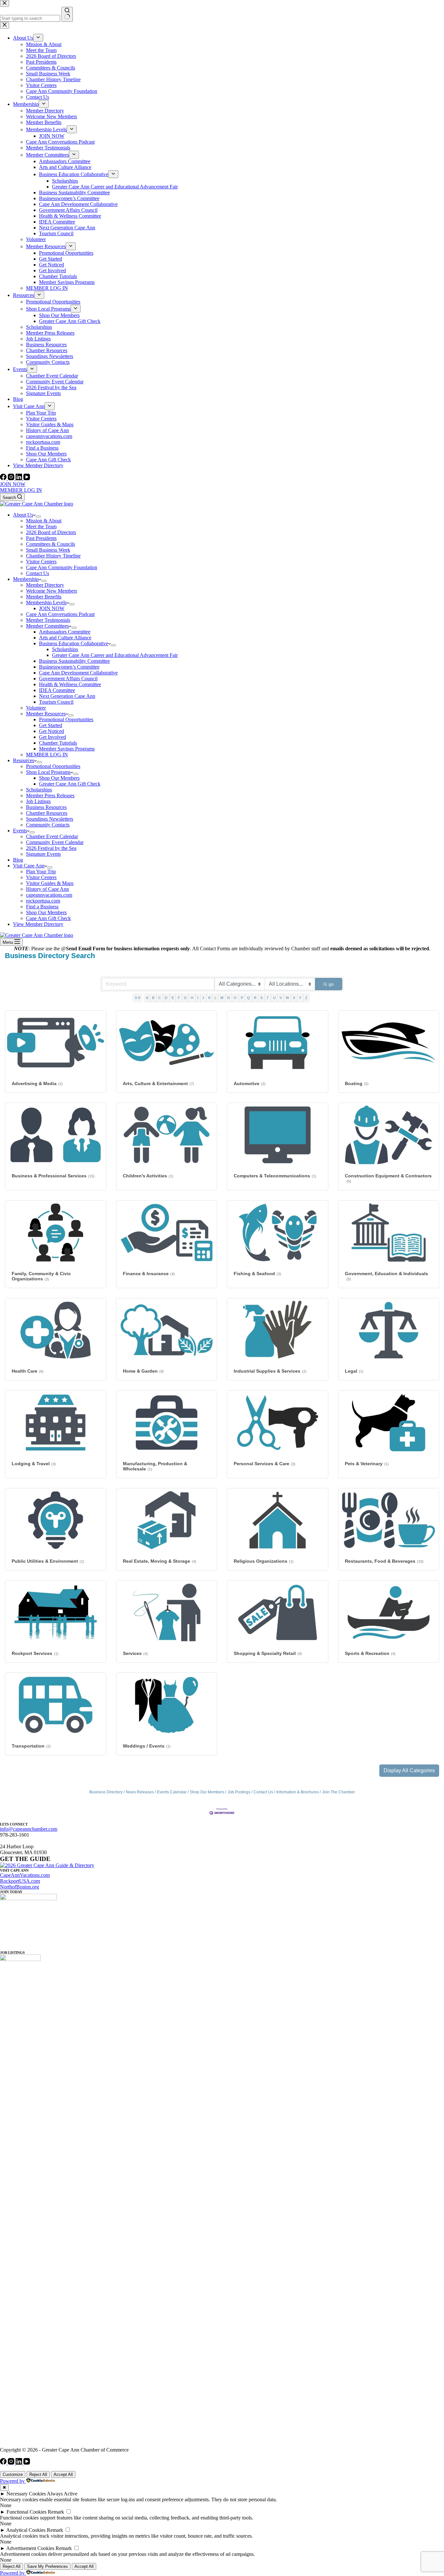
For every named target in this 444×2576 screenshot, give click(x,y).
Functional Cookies (26, 2512)
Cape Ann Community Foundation (62, 567)
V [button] (281, 998)
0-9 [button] (137, 998)
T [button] (268, 998)
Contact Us (38, 573)
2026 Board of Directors (51, 532)
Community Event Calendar (55, 842)
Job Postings (239, 1792)
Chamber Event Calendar (52, 836)
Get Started (51, 725)
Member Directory (45, 585)
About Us (23, 515)
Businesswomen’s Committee (69, 667)
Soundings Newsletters (50, 819)
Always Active (62, 2494)
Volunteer (36, 708)
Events (20, 831)
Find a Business (42, 907)
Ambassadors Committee (65, 632)
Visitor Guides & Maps (50, 883)
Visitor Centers (41, 562)
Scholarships (65, 649)
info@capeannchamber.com (29, 1829)
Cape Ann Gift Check (48, 918)
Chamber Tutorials (58, 743)
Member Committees (47, 626)
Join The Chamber (339, 1792)
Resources (24, 760)
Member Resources (46, 714)
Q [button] (248, 998)
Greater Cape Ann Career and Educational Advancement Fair (115, 655)
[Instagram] (12, 478)
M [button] (222, 998)
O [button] (235, 998)
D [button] (166, 998)
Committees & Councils (51, 544)
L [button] (215, 998)
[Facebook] (4, 478)
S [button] (261, 998)
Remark (56, 2512)
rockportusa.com (43, 901)
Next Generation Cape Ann (67, 696)
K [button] (209, 998)
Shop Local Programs (48, 772)
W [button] (287, 998)
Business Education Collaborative (74, 643)
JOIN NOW (13, 484)
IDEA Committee (57, 690)
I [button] (198, 998)
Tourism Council (56, 702)
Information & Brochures (298, 1792)
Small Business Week (48, 550)
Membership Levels (46, 602)
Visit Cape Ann (29, 866)
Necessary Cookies (26, 2494)
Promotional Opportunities (66, 719)
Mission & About (44, 521)
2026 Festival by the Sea (51, 848)
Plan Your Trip (41, 871)
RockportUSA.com (20, 1881)
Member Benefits (44, 597)
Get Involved (52, 737)
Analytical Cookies (26, 2530)
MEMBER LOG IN (21, 490)
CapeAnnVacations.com (25, 1875)
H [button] (192, 998)
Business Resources (46, 807)
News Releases (140, 1792)
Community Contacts (48, 825)
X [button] (294, 998)
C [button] (160, 998)
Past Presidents (41, 538)
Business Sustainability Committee (74, 661)
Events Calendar (172, 1792)
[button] (409, 1771)
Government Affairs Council (68, 679)
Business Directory (106, 1792)
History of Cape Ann (47, 889)
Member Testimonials (48, 620)
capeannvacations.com (49, 895)
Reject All (38, 2474)
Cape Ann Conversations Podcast (60, 614)
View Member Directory (38, 924)
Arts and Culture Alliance (65, 638)
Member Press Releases (50, 795)
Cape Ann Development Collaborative (78, 673)
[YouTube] (27, 478)
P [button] (242, 998)
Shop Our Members (59, 778)
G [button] (185, 998)
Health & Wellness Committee (70, 684)
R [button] (255, 998)
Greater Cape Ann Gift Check (70, 784)
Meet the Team (41, 526)
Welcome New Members (52, 591)
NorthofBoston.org (20, 1887)
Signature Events (43, 854)
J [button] (203, 998)
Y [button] (300, 998)
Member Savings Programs (67, 749)
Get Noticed (52, 731)
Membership (26, 579)
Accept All (63, 2474)
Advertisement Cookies (30, 2548)
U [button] (274, 998)
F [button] (179, 998)
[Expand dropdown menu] (38, 517)
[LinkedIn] (20, 478)
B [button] (153, 998)
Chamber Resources (47, 813)
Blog (18, 860)
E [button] (173, 998)
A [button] (147, 998)
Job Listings (38, 801)
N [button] (229, 998)
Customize (13, 2474)
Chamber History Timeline (53, 556)
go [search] (331, 984)
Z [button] (306, 998)
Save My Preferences (47, 2566)
